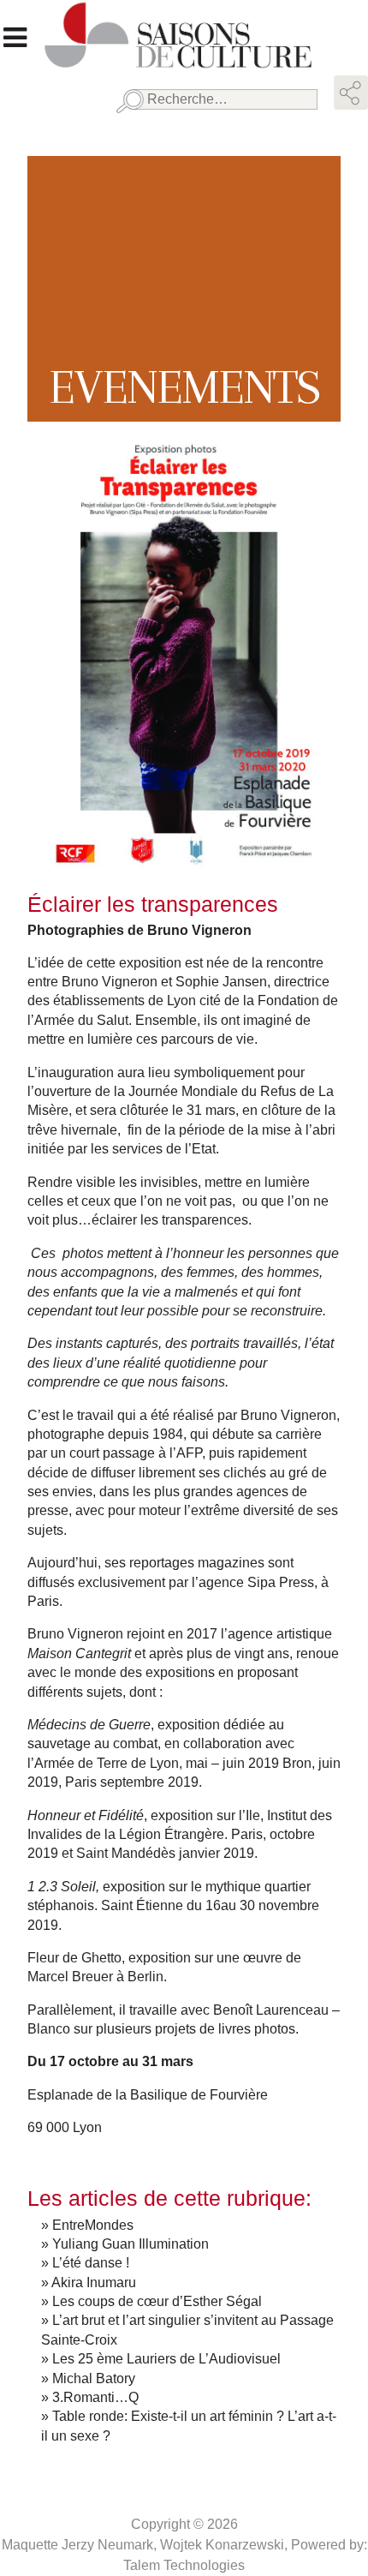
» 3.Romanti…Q (90, 2397)
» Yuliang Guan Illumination (125, 2244)
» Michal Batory (88, 2378)
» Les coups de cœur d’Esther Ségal (151, 2301)
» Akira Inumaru (89, 2282)
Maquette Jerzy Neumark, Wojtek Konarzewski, (146, 2545)
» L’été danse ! (85, 2263)
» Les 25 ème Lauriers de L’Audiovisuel (161, 2359)
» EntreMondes (87, 2225)
